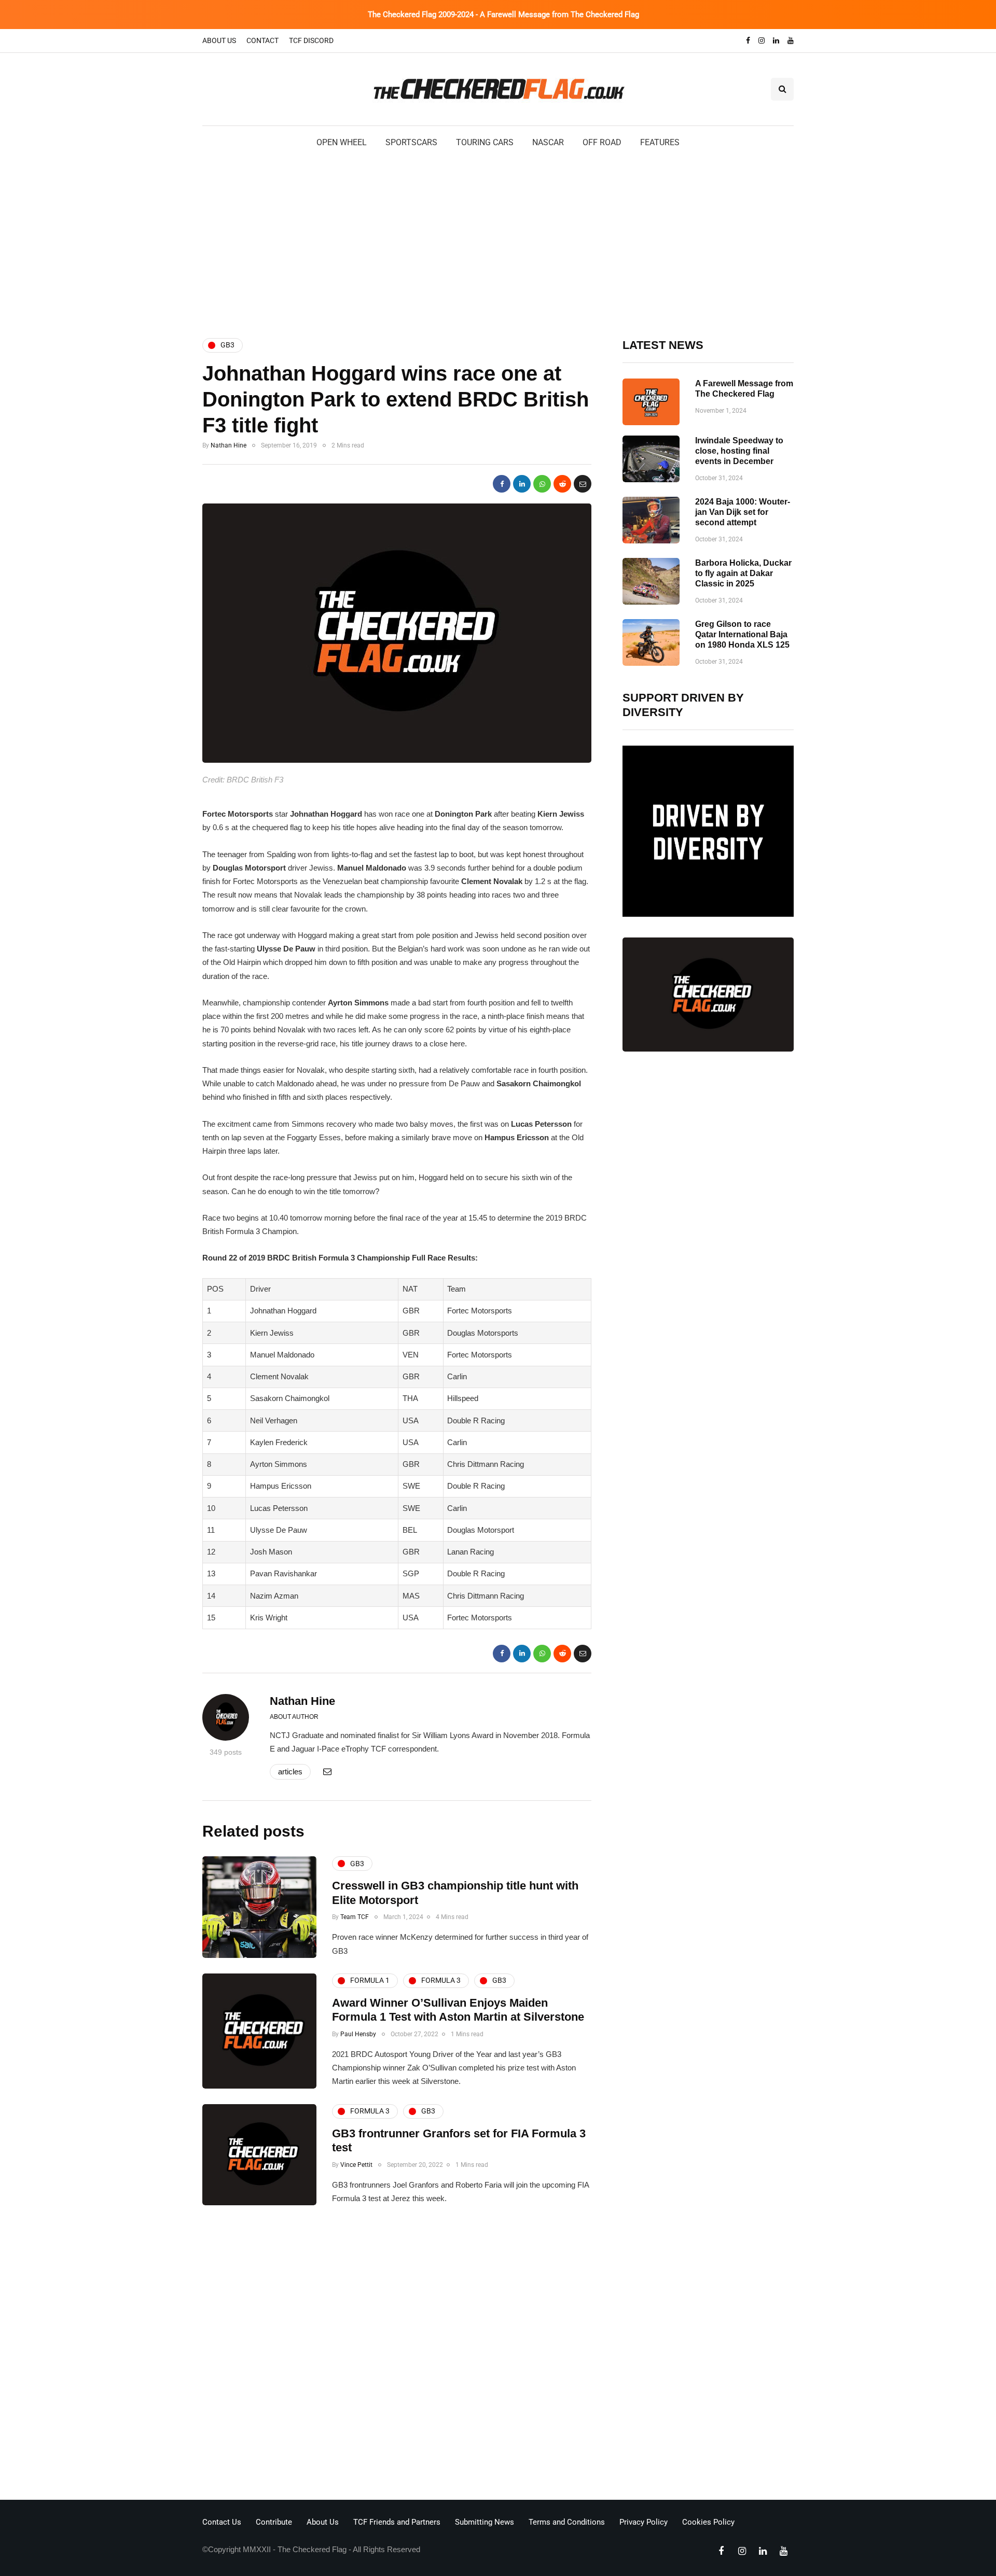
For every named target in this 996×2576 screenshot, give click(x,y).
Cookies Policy (708, 2522)
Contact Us (222, 2522)
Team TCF (355, 1917)
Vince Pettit (356, 2165)
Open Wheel (342, 142)
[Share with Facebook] (502, 484)
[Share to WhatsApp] (542, 484)
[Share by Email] (583, 484)
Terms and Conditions (567, 2522)
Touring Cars (485, 142)
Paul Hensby (358, 2034)
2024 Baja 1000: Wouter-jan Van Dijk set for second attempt (743, 512)
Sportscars (411, 142)
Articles (290, 1772)
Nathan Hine (229, 445)
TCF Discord (311, 40)
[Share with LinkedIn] (522, 484)
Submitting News (485, 2522)
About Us (219, 40)
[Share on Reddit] (562, 484)
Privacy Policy (644, 2522)
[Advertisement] (498, 242)
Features (660, 142)
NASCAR (548, 142)
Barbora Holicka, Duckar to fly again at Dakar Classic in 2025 (743, 573)
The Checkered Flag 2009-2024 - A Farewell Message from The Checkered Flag (503, 15)
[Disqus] (397, 2356)
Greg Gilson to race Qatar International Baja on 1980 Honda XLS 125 (742, 634)
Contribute (274, 2522)
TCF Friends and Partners (397, 2522)
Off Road (602, 142)
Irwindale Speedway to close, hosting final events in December (739, 451)
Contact (262, 40)
